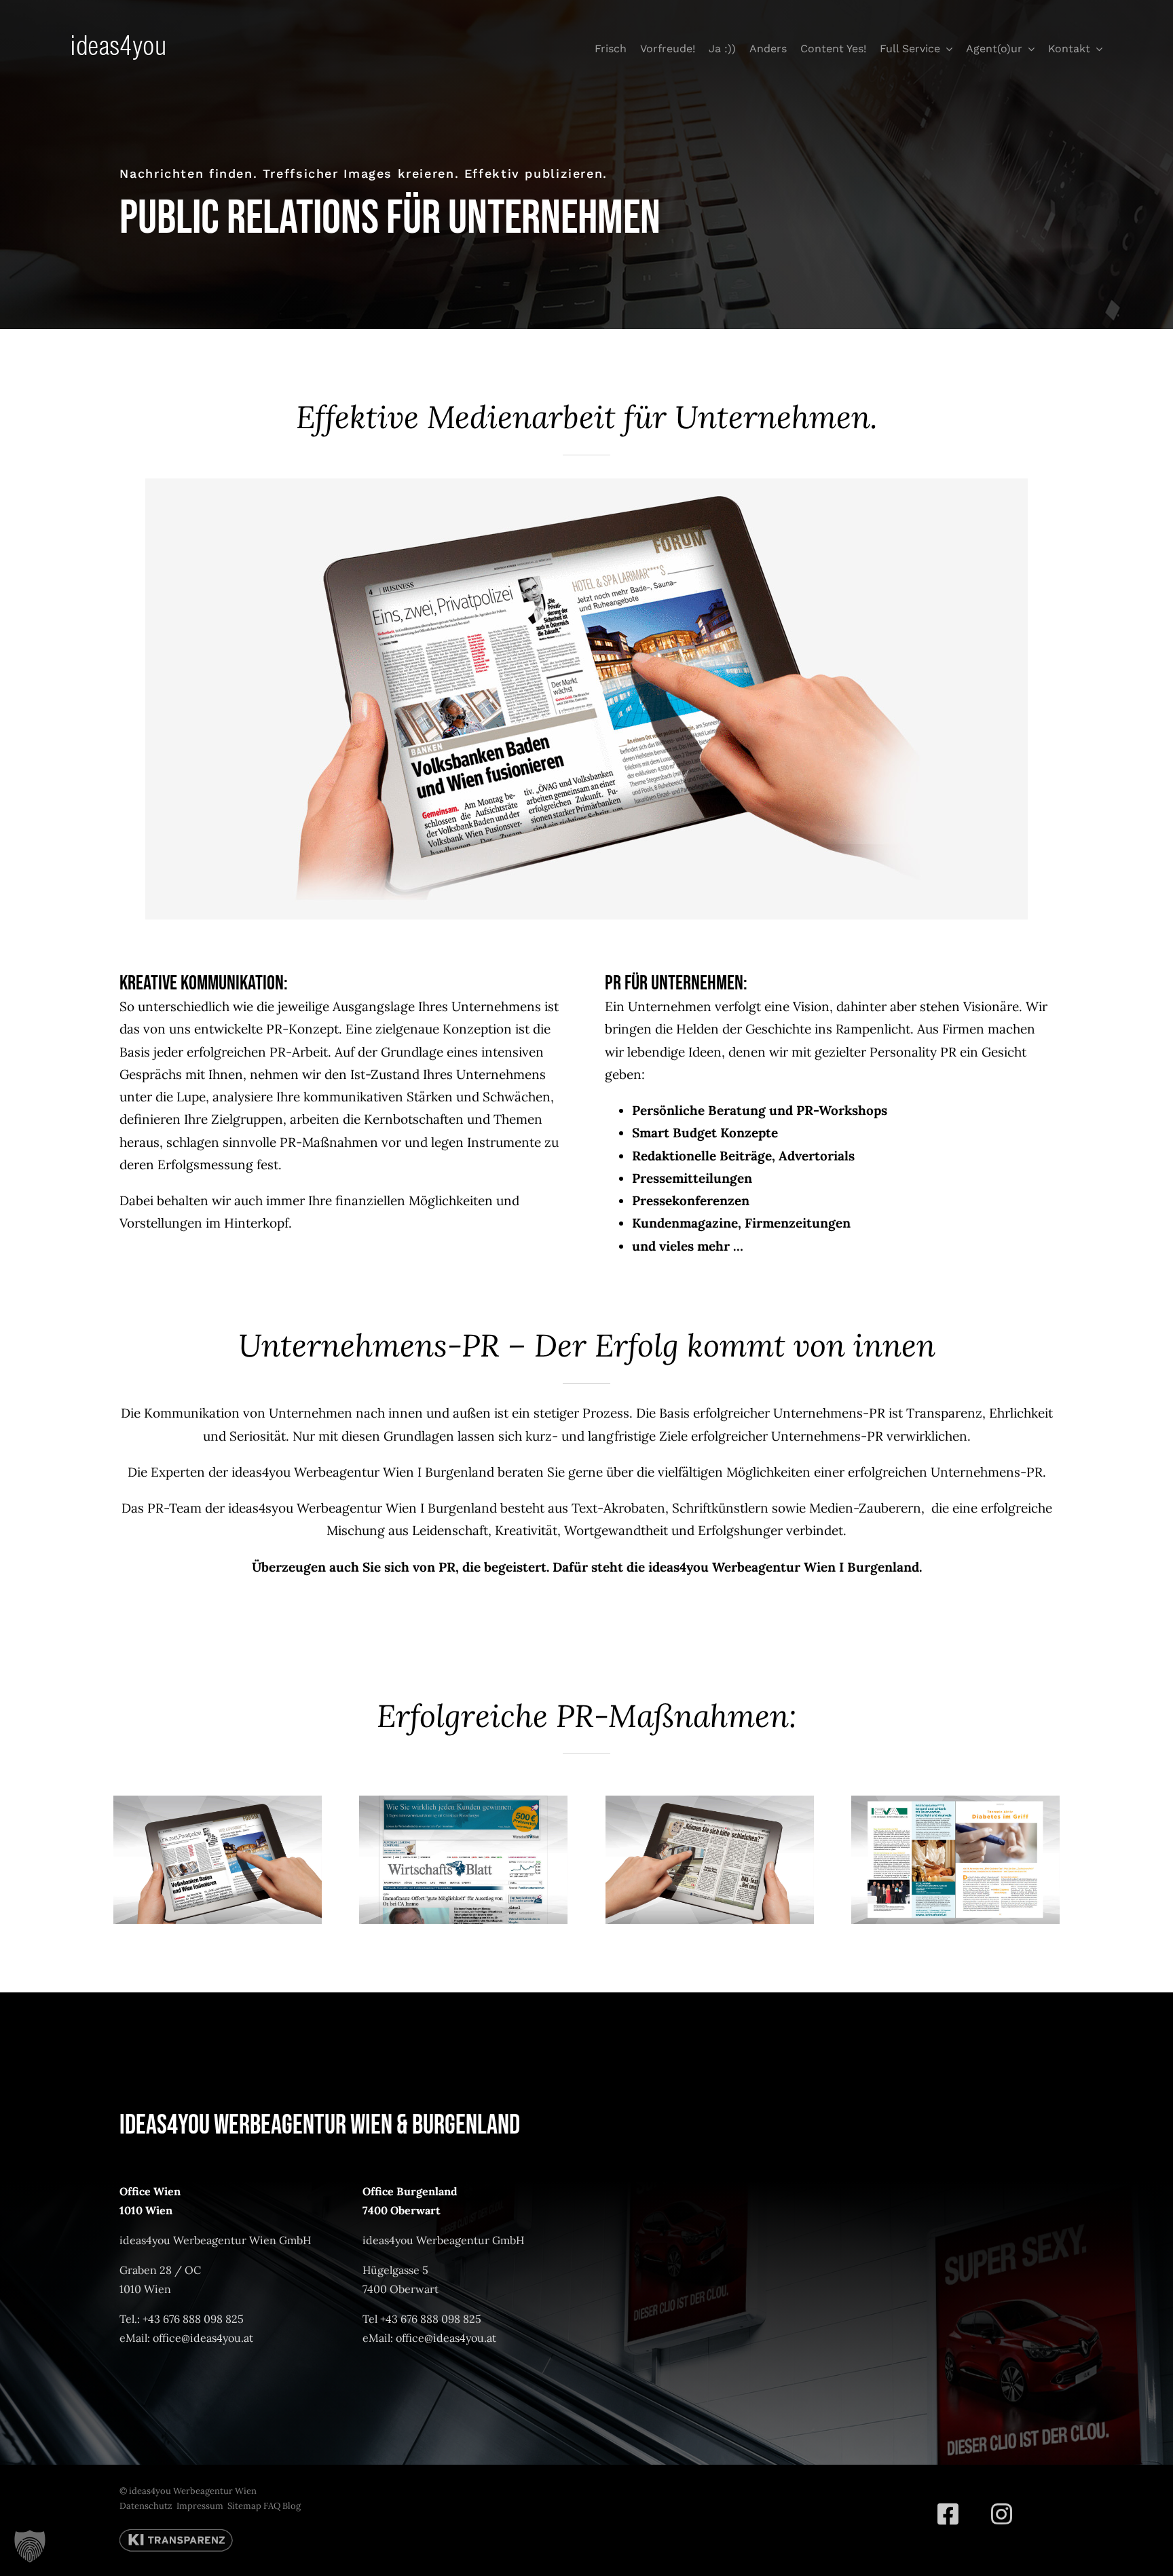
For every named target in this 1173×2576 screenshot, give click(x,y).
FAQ (272, 2506)
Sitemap (244, 2506)
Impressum (200, 2506)
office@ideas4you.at (203, 2338)
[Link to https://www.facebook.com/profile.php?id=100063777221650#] (948, 2514)
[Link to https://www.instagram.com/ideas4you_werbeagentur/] (1002, 2514)
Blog (292, 2506)
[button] (30, 2546)
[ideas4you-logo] (118, 41)
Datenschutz (146, 2506)
